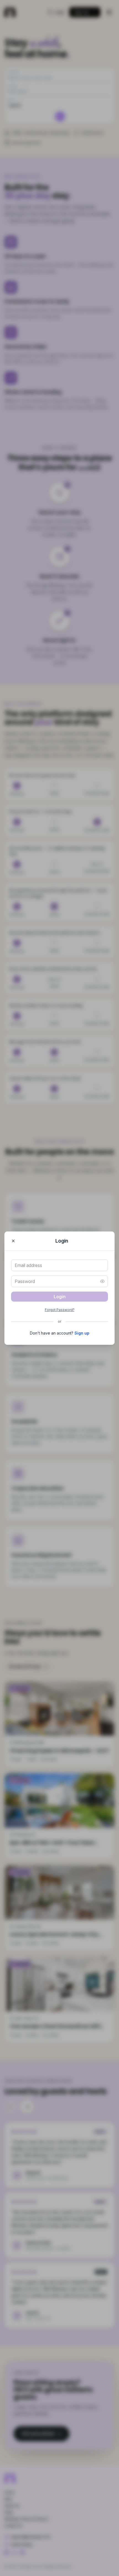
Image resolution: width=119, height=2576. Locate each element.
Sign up (82, 1333)
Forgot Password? (60, 1310)
